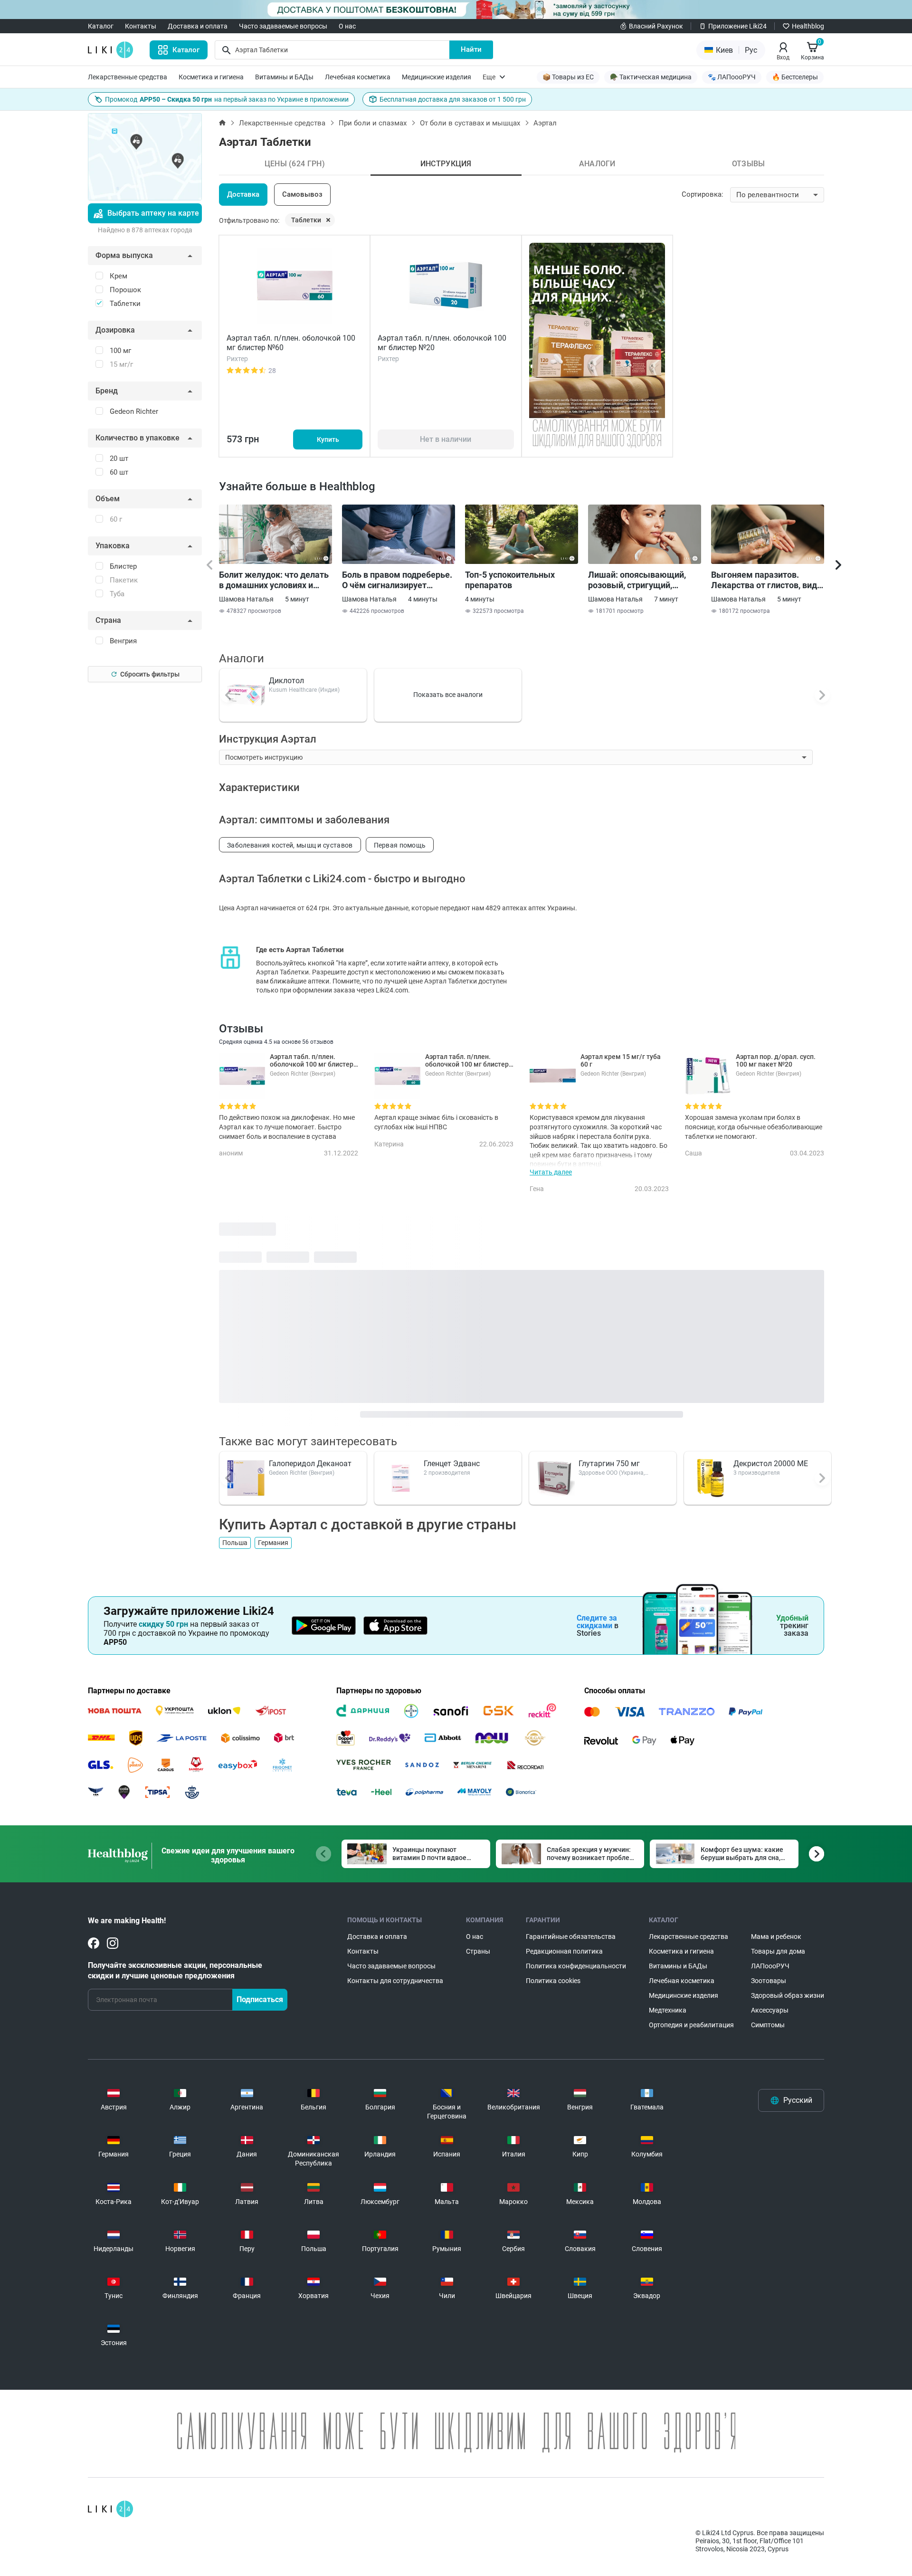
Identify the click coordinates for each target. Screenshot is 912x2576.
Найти (471, 49)
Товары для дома (778, 1951)
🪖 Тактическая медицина (651, 77)
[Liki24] (110, 2509)
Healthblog (808, 26)
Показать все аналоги (448, 695)
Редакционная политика (564, 1951)
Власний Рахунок (656, 26)
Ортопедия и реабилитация (691, 2025)
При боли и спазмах (373, 123)
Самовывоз (302, 194)
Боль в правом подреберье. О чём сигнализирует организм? (397, 580)
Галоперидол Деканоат (310, 1464)
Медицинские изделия (437, 77)
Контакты (141, 26)
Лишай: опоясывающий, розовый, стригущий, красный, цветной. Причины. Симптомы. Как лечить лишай (641, 580)
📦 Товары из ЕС (568, 77)
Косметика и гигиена (211, 77)
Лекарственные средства (128, 77)
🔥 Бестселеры (795, 77)
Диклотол (286, 681)
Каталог (101, 26)
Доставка (243, 194)
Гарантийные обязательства (571, 1937)
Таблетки (306, 220)
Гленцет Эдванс (452, 1464)
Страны (478, 1951)
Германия (273, 1543)
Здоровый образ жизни (788, 1995)
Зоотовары (769, 1981)
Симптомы (768, 2025)
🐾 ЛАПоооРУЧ (732, 77)
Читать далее (551, 1172)
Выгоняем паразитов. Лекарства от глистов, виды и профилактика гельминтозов (768, 580)
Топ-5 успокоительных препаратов (510, 580)
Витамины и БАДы (284, 77)
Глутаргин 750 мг (609, 1464)
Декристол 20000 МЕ (771, 1464)
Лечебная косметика (358, 77)
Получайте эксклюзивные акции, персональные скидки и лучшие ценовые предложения (175, 1970)
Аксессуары (770, 2010)
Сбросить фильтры (150, 674)
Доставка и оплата (198, 26)
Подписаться (260, 1999)
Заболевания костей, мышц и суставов (290, 845)
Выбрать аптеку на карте (153, 213)
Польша (235, 1543)
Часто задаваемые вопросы (283, 26)
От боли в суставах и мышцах (470, 123)
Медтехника (668, 2010)
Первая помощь (400, 845)
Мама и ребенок (776, 1937)
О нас (347, 26)
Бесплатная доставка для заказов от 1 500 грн (453, 99)
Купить (328, 439)
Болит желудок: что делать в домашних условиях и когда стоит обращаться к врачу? (274, 580)
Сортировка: (703, 194)
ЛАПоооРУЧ (770, 1966)
